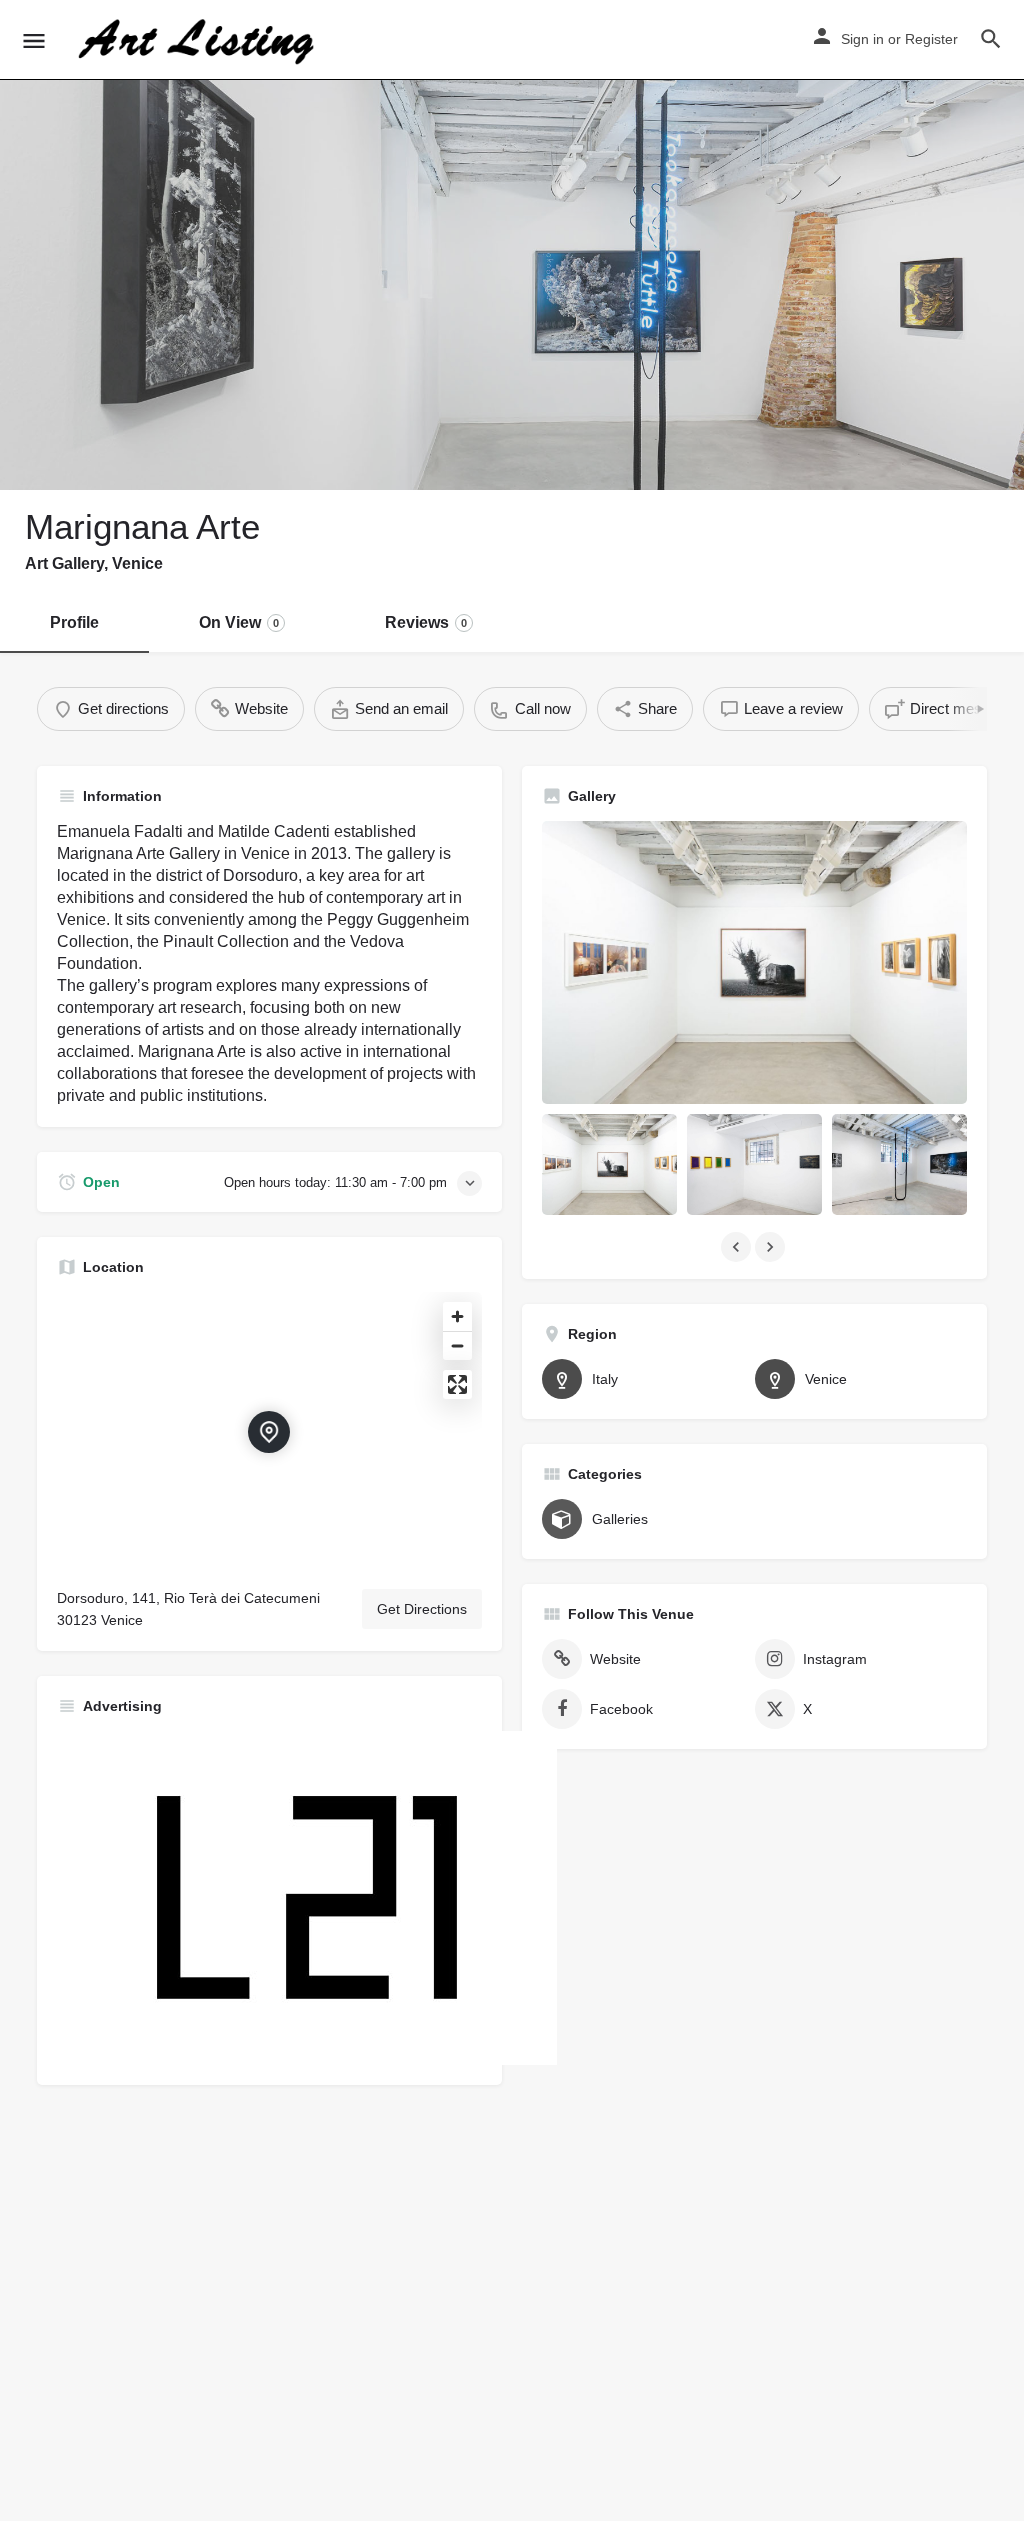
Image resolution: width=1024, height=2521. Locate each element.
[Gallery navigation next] (772, 1247)
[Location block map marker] (269, 1432)
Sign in (862, 39)
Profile (74, 622)
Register (931, 39)
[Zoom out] (457, 1345)
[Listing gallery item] (609, 1164)
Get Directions (422, 1609)
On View (239, 622)
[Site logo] (198, 40)
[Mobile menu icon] (34, 40)
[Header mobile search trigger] (991, 39)
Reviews (426, 622)
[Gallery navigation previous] (738, 1247)
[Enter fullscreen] (457, 1384)
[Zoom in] (457, 1316)
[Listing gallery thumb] (754, 962)
